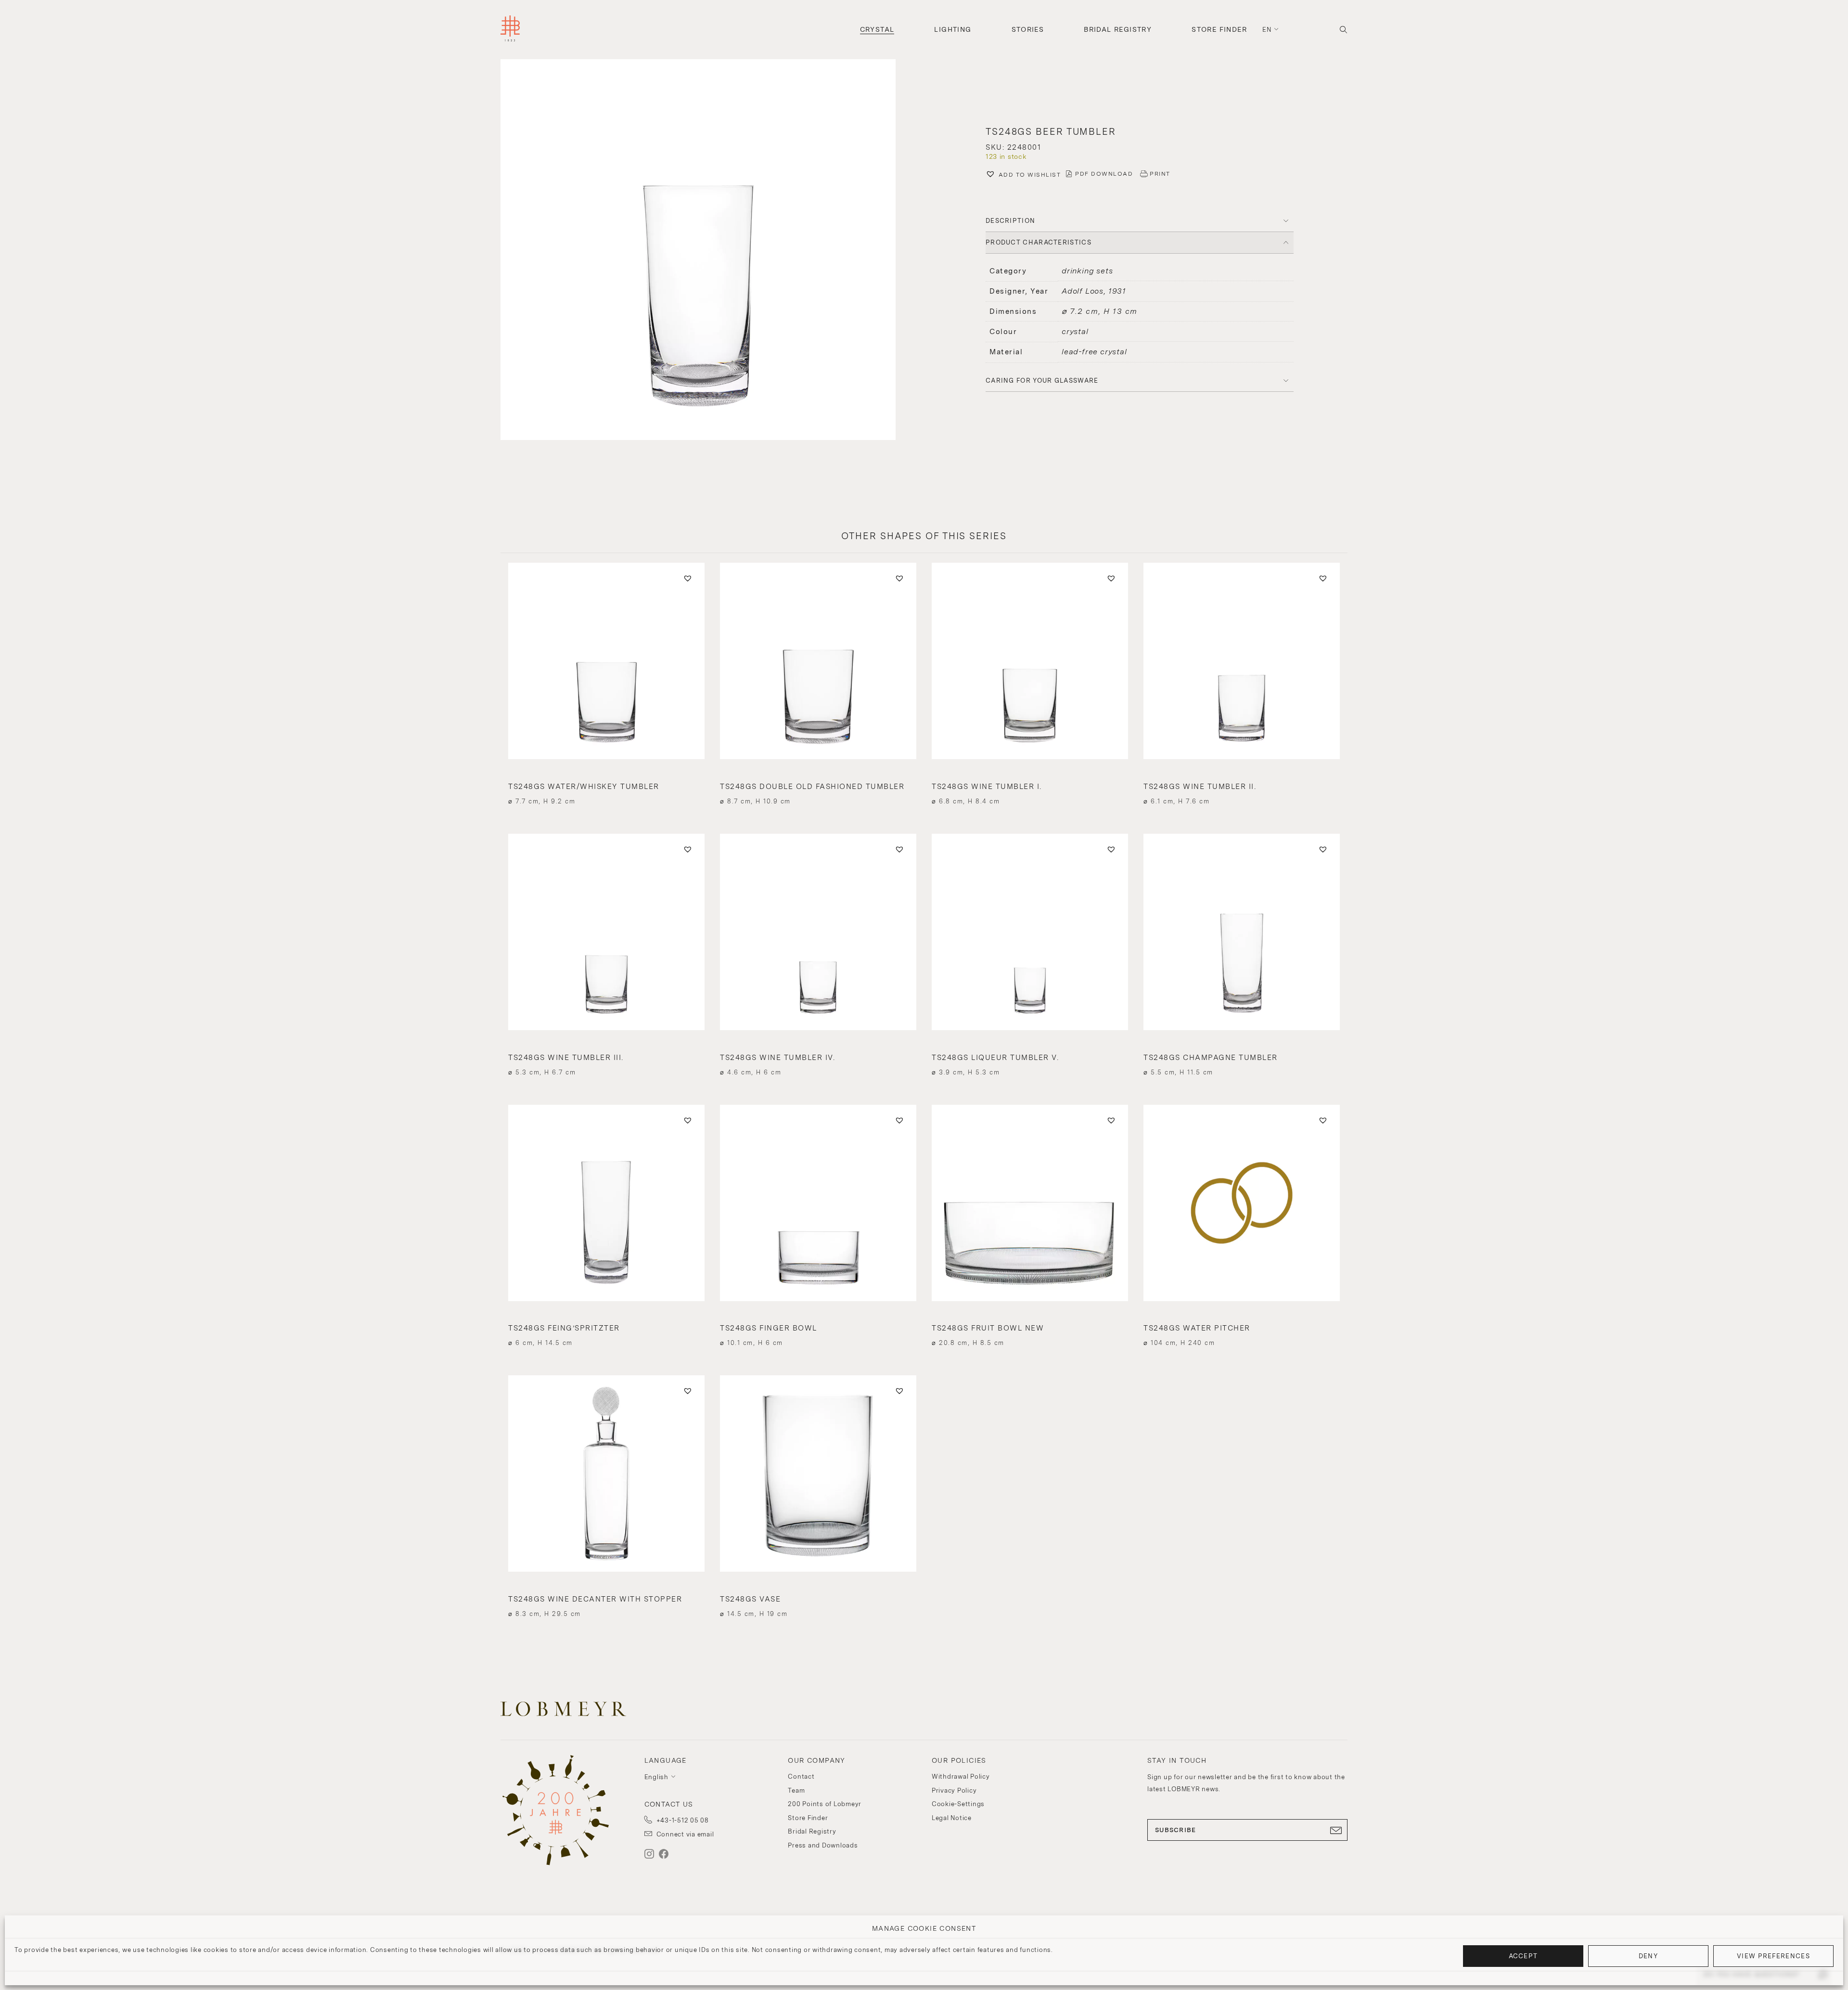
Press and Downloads (823, 1845)
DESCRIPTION (1010, 221)
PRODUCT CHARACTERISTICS (1039, 242)
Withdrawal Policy (961, 1777)
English (656, 1777)
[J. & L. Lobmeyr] (510, 30)
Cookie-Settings (958, 1804)
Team (796, 1790)
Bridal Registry (1118, 29)
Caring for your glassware (1042, 381)
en (1267, 30)
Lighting (953, 29)
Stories (1028, 29)
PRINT (1160, 174)
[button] (708, 251)
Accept (1523, 1956)
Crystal (877, 29)
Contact (801, 1777)
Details (606, 784)
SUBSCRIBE (1176, 1830)
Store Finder (1219, 29)
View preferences (1773, 1956)
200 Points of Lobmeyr (825, 1804)
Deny (1648, 1956)
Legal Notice (952, 1818)
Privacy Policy (954, 1790)
